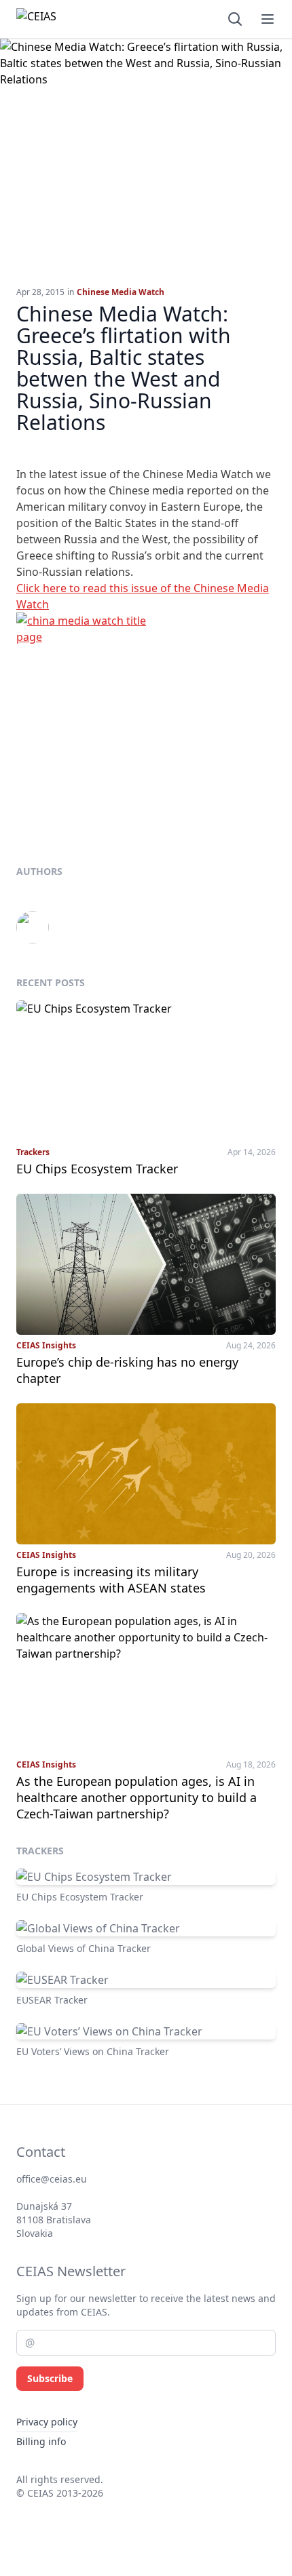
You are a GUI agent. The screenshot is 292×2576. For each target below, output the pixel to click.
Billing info (41, 2441)
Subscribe (50, 2378)
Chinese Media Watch (121, 292)
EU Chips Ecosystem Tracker (97, 1169)
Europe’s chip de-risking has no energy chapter (127, 1370)
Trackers (33, 1152)
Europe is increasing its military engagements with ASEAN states (111, 1580)
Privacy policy (47, 2422)
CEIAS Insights (46, 1346)
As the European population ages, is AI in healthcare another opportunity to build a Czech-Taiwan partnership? (136, 1797)
